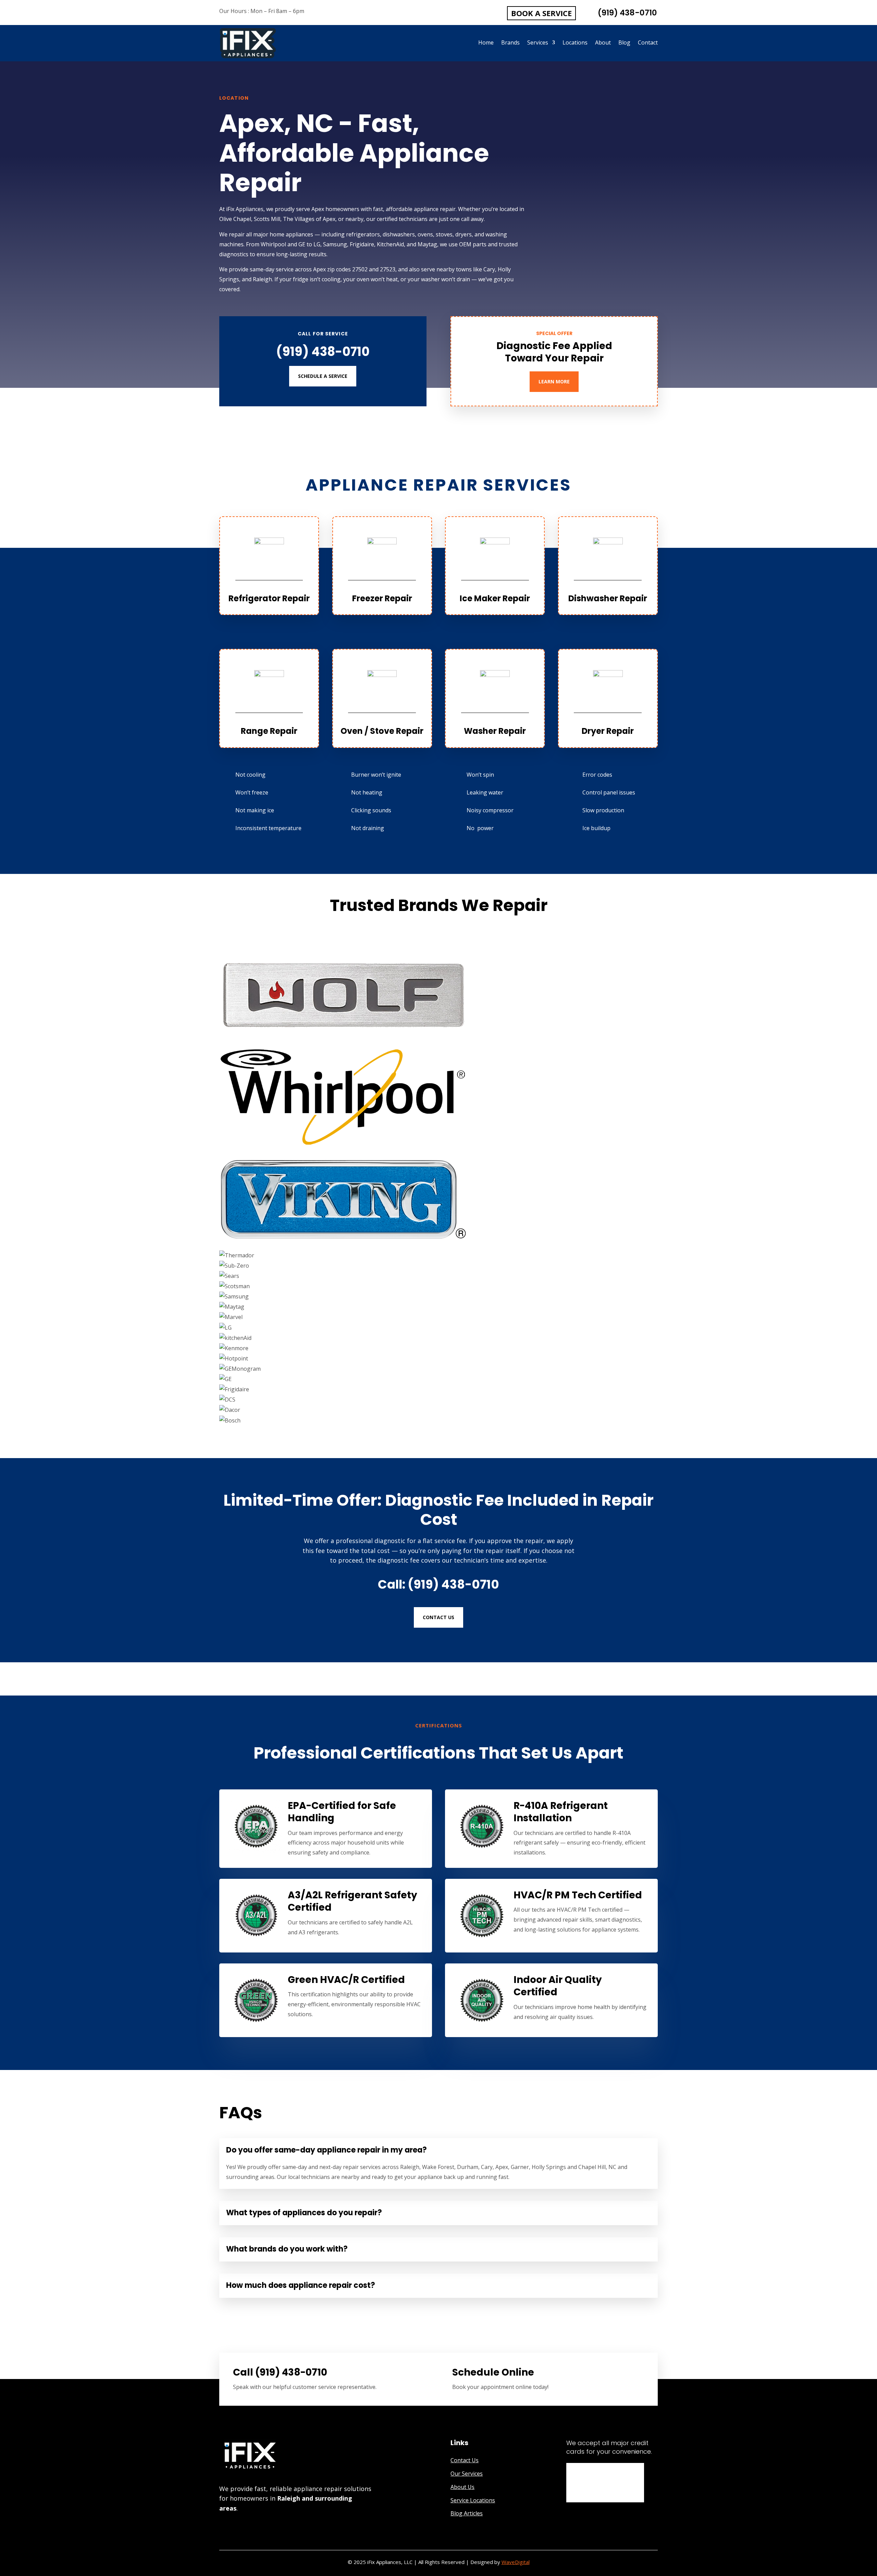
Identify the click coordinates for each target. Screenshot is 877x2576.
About (603, 43)
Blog (624, 43)
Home (486, 43)
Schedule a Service (323, 376)
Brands (510, 43)
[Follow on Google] (222, 2531)
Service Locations (473, 2500)
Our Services (467, 2474)
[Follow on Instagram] (263, 2531)
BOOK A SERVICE (541, 13)
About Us (462, 2487)
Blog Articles (467, 2513)
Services (538, 43)
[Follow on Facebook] (249, 2531)
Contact (648, 43)
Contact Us (438, 1617)
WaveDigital (516, 2562)
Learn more (554, 381)
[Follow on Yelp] (236, 2531)
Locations (575, 43)
